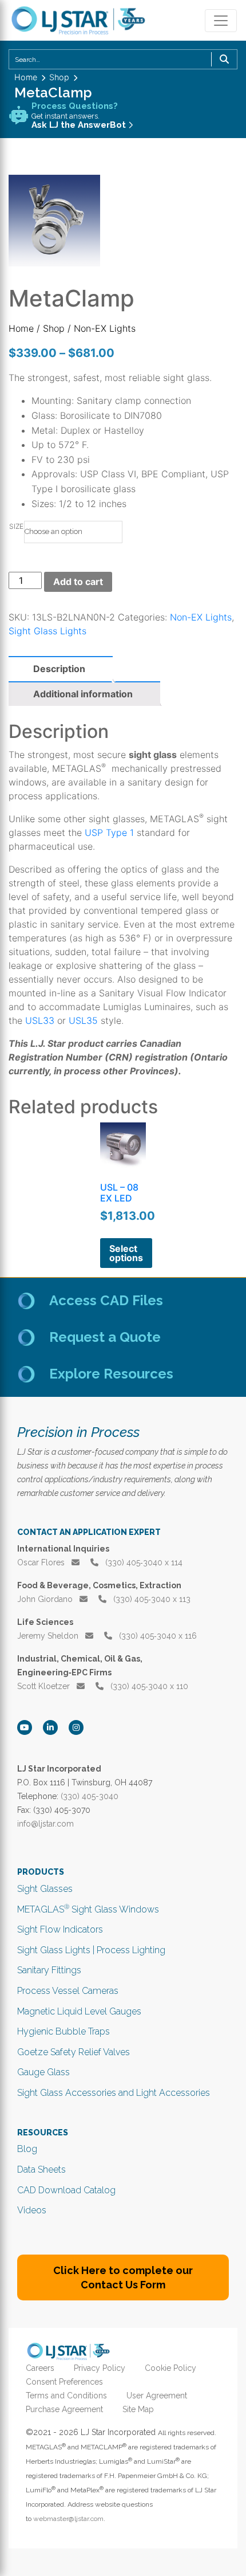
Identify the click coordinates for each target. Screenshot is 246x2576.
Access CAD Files (106, 1300)
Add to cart (78, 582)
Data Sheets (41, 2169)
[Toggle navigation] (221, 21)
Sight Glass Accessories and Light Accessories (114, 2093)
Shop (54, 328)
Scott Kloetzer (45, 1686)
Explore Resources (111, 1374)
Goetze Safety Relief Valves (74, 2052)
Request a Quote (105, 1337)
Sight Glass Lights (47, 631)
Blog (27, 2149)
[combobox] (123, 59)
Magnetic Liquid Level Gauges (79, 2011)
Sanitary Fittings (49, 1970)
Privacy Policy (100, 2368)
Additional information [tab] (83, 694)
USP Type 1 (109, 833)
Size (16, 526)
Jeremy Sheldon (49, 1636)
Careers (40, 2368)
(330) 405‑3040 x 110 (148, 1686)
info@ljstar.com (45, 1824)
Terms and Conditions (66, 2396)
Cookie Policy (170, 2368)
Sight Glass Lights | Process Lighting (91, 1950)
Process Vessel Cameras (68, 1991)
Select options (126, 1253)
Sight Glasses (45, 1889)
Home (21, 328)
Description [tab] (59, 669)
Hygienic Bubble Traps (64, 2031)
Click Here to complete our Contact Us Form (123, 2277)
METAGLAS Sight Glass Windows (88, 1909)
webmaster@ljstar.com (68, 2519)
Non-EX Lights (201, 617)
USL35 (83, 1020)
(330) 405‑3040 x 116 (157, 1636)
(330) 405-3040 (90, 1796)
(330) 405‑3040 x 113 (151, 1599)
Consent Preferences (64, 2382)
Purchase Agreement (64, 2409)
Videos (32, 2210)
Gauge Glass (43, 2072)
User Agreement (157, 2396)
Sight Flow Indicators (60, 1929)
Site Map (138, 2409)
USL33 (40, 1020)
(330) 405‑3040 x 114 (143, 1562)
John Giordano (46, 1599)
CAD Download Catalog (66, 2190)
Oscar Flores (42, 1562)
